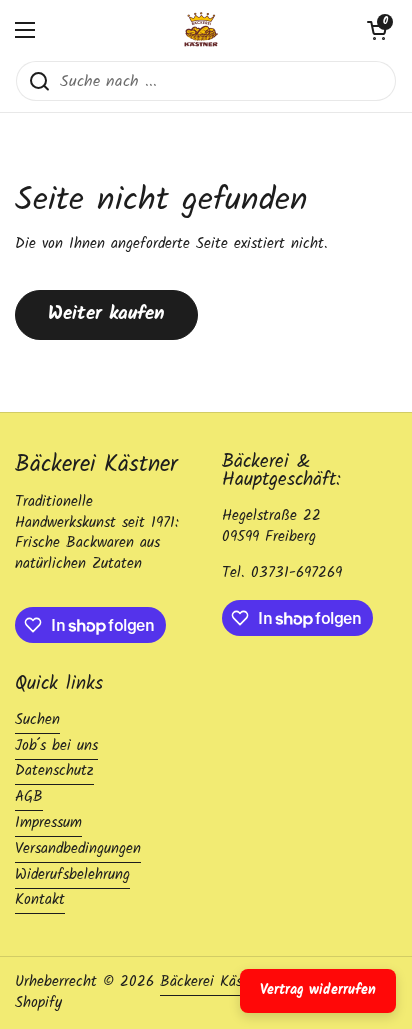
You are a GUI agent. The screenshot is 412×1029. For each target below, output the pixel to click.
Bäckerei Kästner (217, 982)
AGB (29, 797)
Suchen (37, 720)
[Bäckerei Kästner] (201, 30)
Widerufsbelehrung (72, 875)
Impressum (48, 823)
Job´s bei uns (56, 746)
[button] (377, 30)
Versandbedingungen (78, 849)
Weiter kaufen (106, 314)
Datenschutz (54, 771)
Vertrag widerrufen (318, 990)
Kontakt (40, 900)
